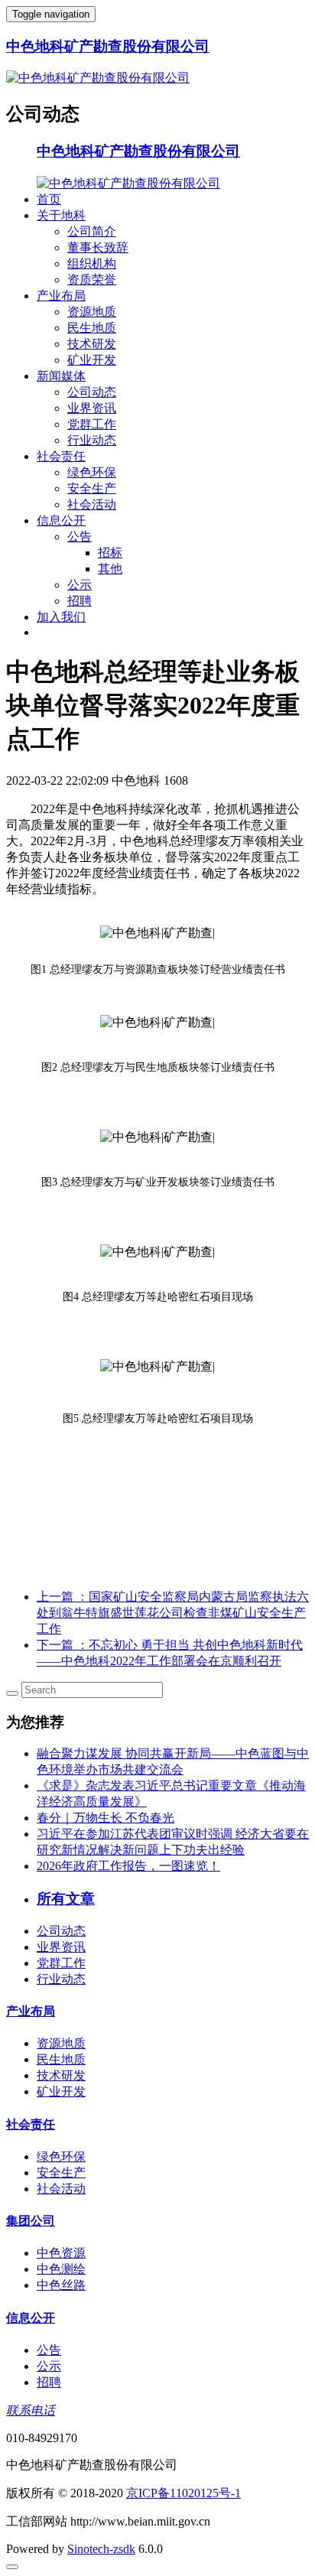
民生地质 (92, 328)
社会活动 (92, 504)
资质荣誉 (92, 280)
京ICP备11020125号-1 (183, 2493)
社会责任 (61, 456)
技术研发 (92, 344)
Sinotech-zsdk (101, 2549)
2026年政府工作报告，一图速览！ (128, 1866)
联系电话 (31, 2410)
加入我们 (61, 617)
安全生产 (92, 488)
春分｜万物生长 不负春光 (106, 1818)
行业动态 (92, 440)
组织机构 (92, 263)
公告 (80, 537)
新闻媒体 (61, 376)
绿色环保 (92, 472)
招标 (110, 553)
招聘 (80, 601)
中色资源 (61, 2253)
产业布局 (61, 296)
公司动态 (92, 392)
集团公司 (31, 2221)
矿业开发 (92, 360)
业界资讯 (92, 408)
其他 (110, 569)
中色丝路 (61, 2285)
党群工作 (92, 424)
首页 (49, 199)
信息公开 (61, 520)
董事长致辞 (98, 247)
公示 (80, 585)
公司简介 (92, 231)
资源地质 (92, 312)
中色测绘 (61, 2269)
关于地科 (61, 215)
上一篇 (173, 1613)
